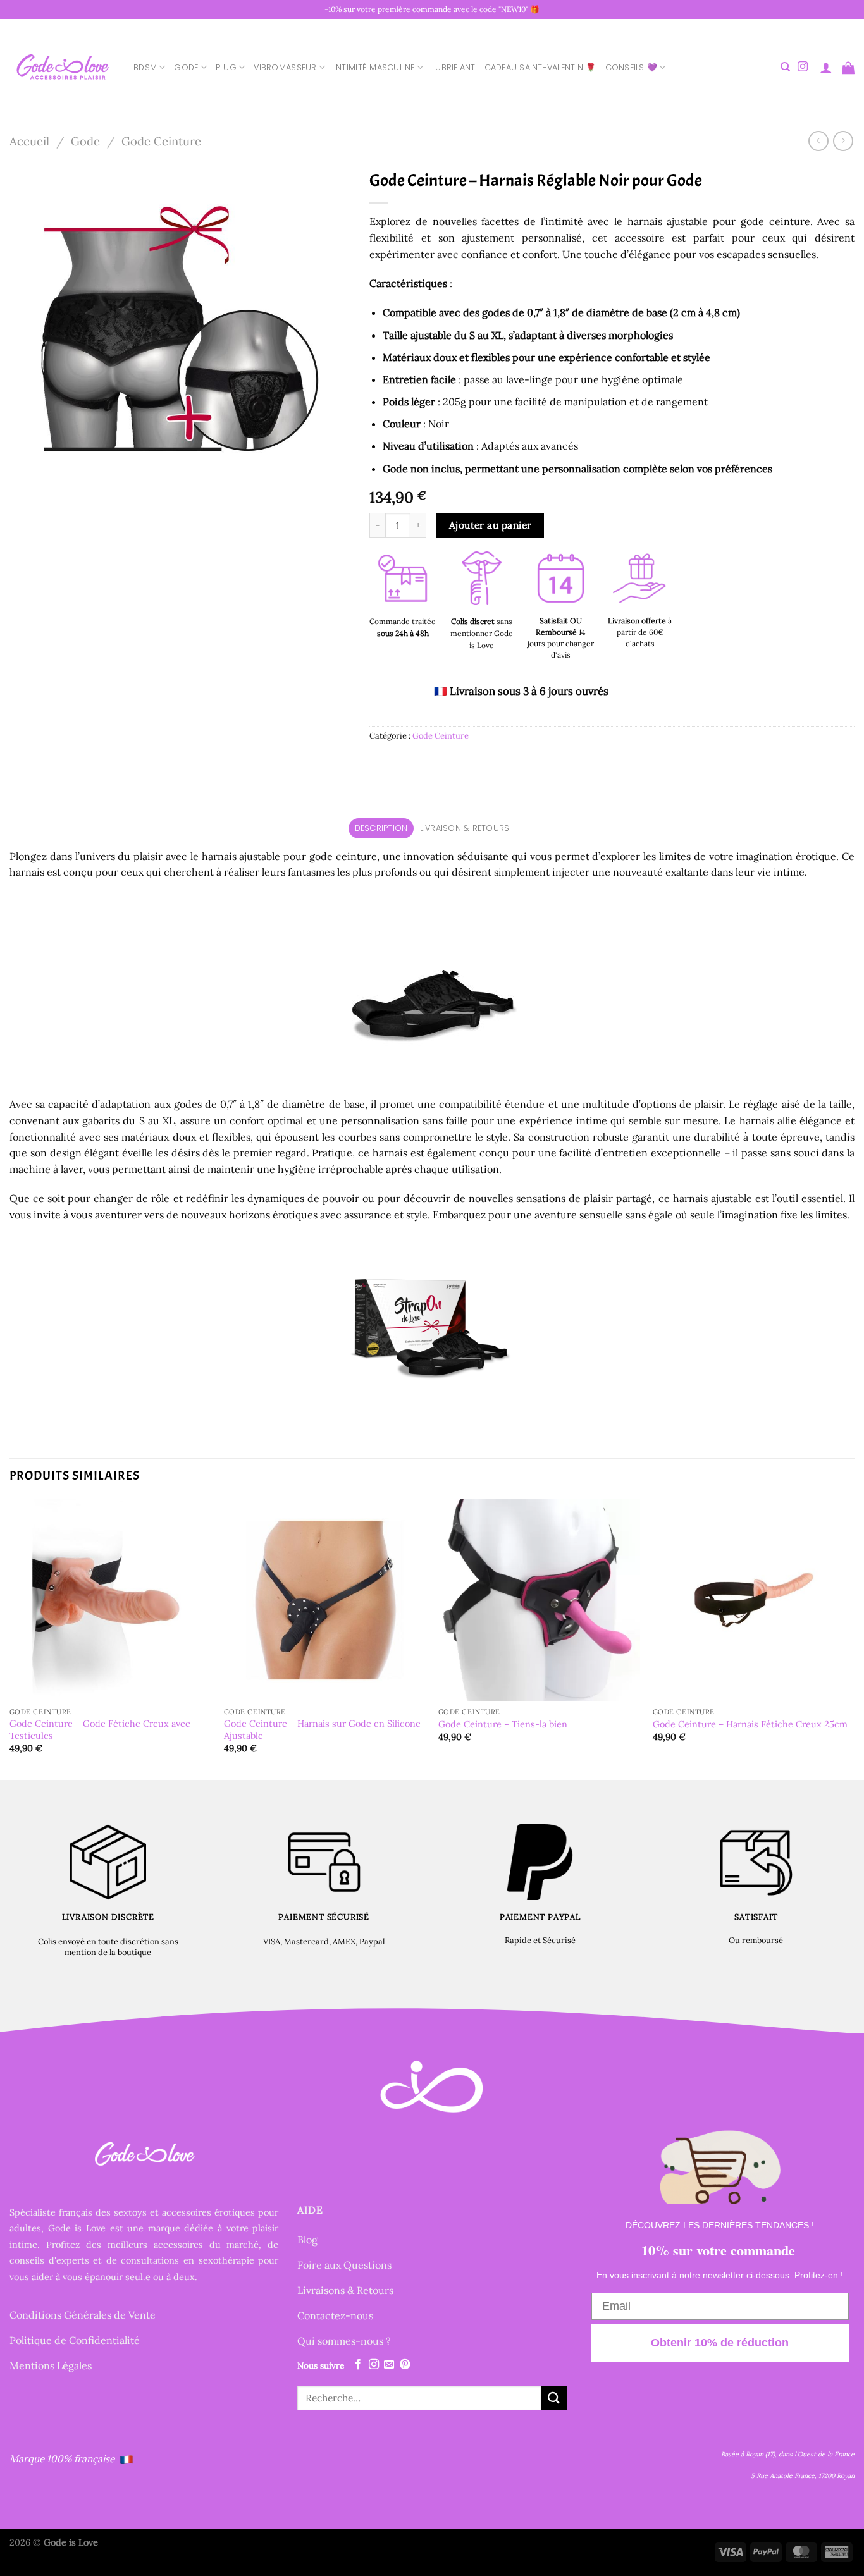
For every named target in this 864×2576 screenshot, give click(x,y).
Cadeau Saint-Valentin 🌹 (540, 67)
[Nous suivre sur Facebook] (358, 2365)
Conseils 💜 (632, 67)
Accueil (29, 141)
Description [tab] (381, 828)
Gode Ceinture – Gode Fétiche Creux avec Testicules (100, 1730)
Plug (226, 67)
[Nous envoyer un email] (389, 2365)
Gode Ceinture (161, 141)
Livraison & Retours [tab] (465, 828)
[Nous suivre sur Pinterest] (405, 2365)
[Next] (854, 1638)
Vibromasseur (285, 67)
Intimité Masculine (374, 67)
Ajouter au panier (491, 525)
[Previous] (10, 1638)
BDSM (145, 67)
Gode (186, 67)
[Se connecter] (826, 68)
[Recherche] (785, 67)
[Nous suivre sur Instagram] (803, 67)
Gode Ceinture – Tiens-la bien (503, 1724)
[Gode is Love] (62, 67)
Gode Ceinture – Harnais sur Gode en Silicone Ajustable (322, 1730)
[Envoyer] (554, 2398)
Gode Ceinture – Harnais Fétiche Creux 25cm (750, 1724)
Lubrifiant (454, 67)
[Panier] (848, 68)
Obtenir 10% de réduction (720, 2343)
